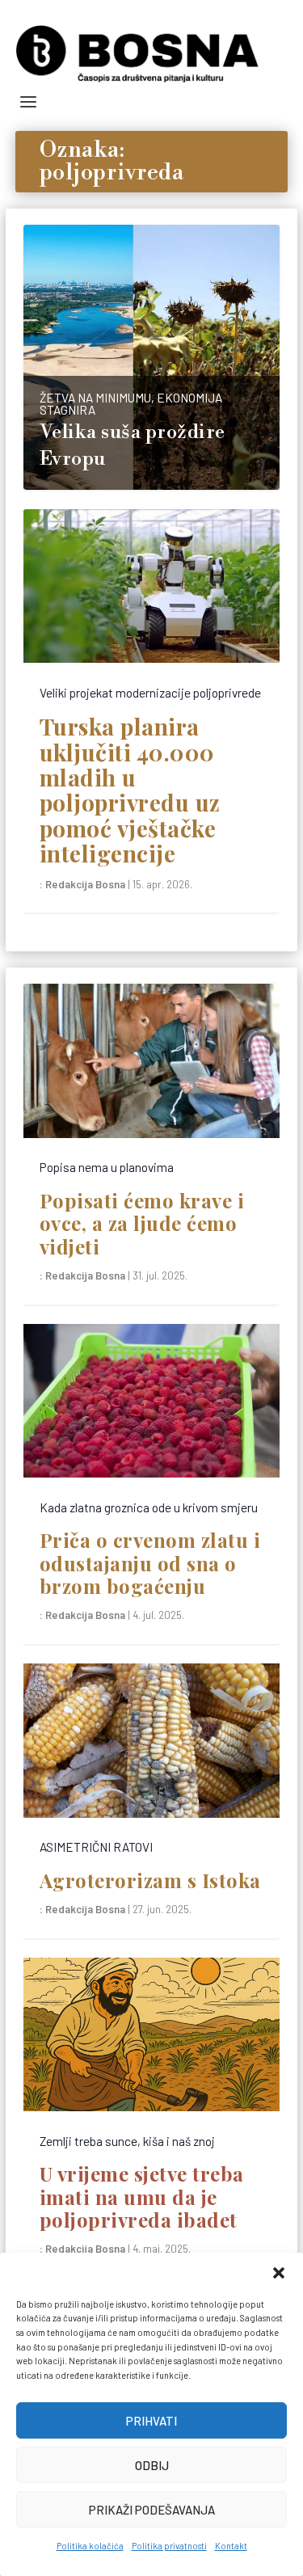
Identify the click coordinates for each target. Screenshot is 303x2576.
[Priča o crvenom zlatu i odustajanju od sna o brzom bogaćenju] (152, 1405)
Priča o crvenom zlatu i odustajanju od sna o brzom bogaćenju (150, 1563)
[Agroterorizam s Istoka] (152, 1744)
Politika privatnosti (169, 2546)
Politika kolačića (90, 2546)
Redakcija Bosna (85, 884)
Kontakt (231, 2546)
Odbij (152, 2465)
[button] (279, 2273)
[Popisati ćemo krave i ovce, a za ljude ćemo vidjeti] (152, 1065)
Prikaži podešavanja (152, 2510)
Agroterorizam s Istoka (150, 1880)
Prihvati (151, 2421)
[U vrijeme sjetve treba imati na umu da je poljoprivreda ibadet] (152, 2038)
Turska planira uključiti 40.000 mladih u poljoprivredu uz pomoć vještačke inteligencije (130, 790)
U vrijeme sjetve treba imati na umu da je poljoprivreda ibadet (142, 2197)
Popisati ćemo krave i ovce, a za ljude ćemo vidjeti (142, 1223)
